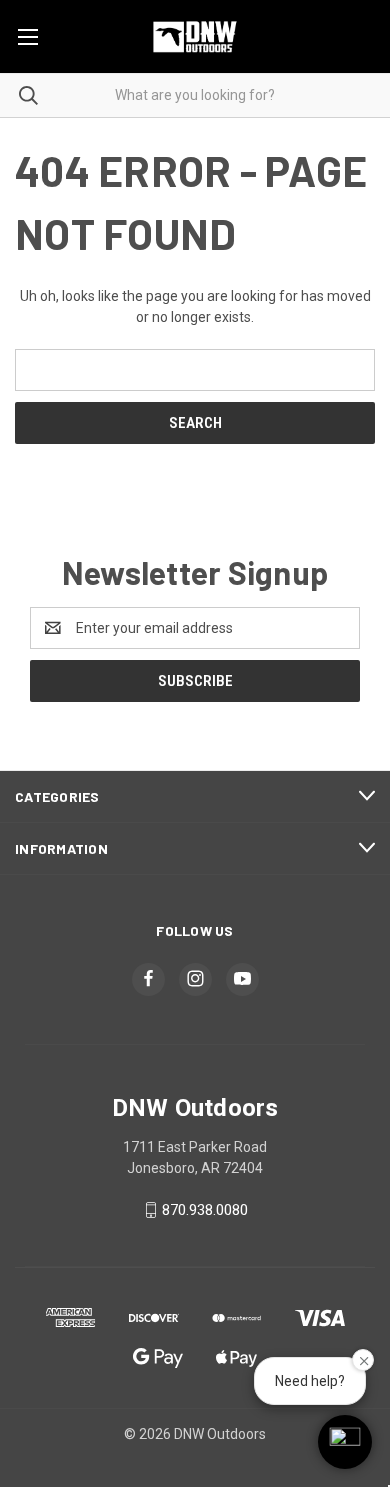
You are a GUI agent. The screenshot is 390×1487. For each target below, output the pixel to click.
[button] (345, 1442)
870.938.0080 (205, 1210)
